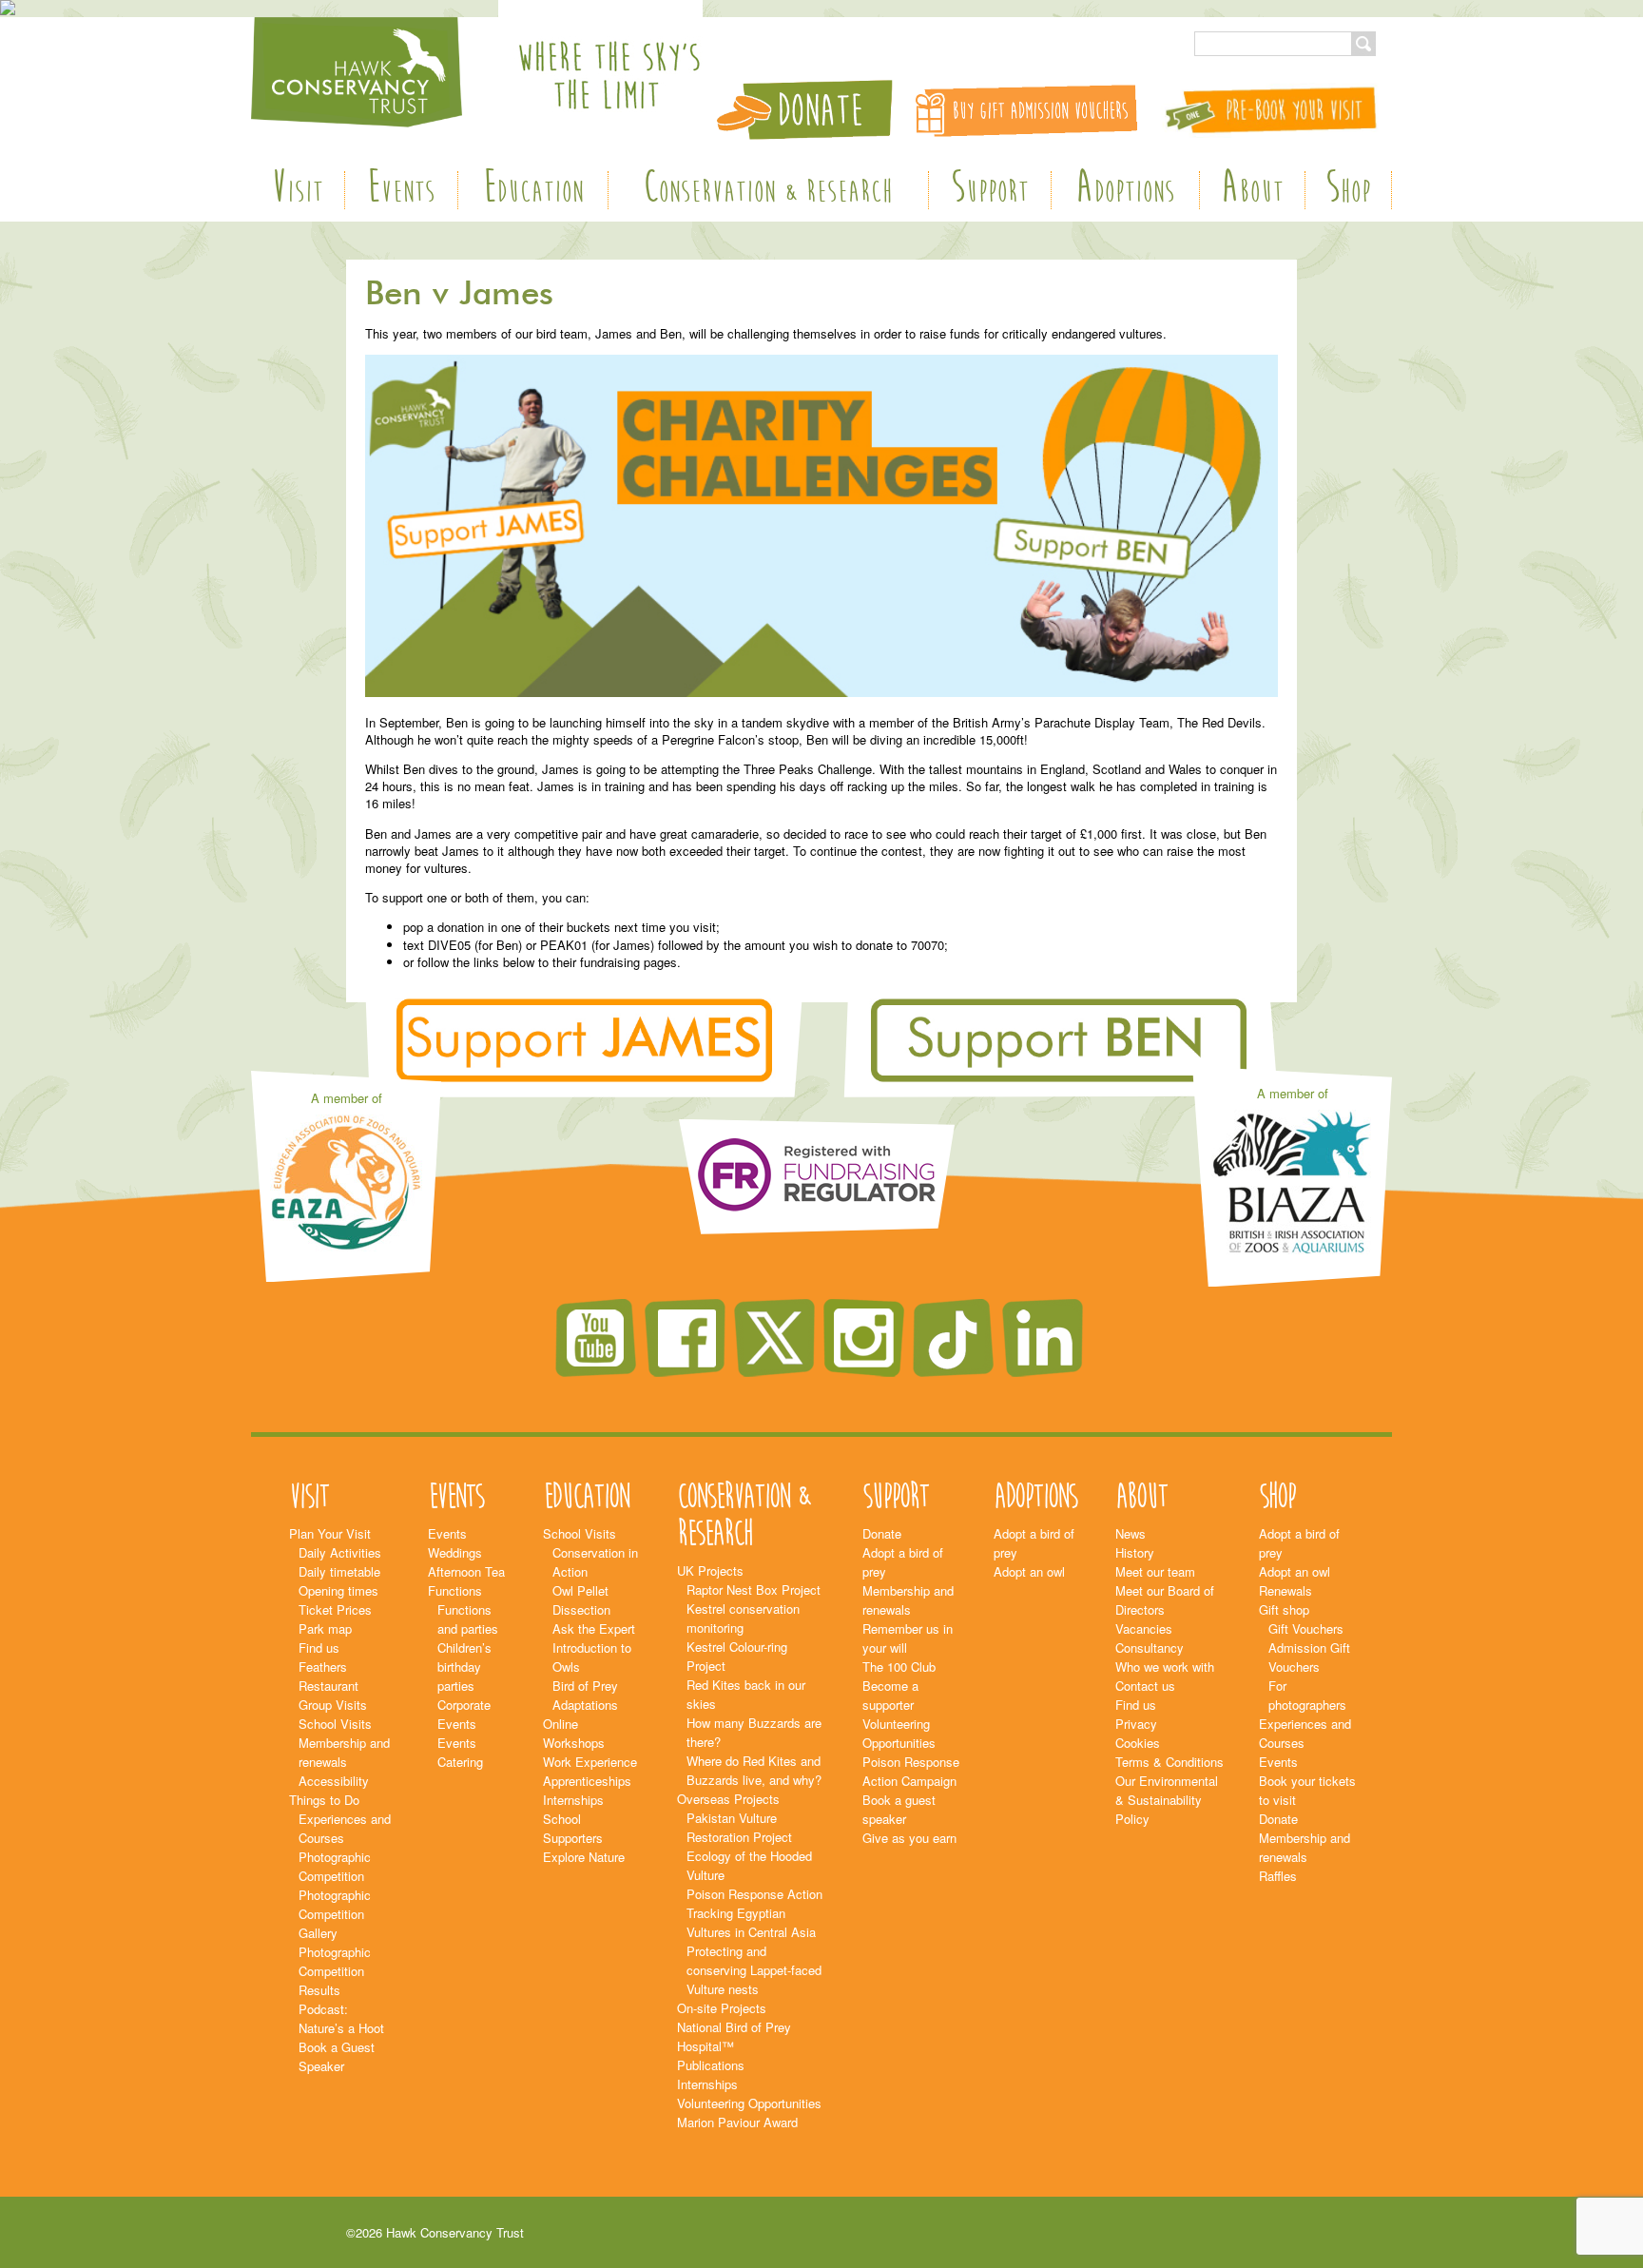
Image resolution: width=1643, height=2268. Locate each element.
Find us (319, 1648)
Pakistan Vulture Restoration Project (739, 1827)
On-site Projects (722, 2008)
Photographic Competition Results (335, 1971)
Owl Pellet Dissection (581, 1600)
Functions (455, 1590)
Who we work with (1165, 1667)
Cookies (1138, 1743)
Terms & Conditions (1169, 1762)
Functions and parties (468, 1619)
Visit (297, 190)
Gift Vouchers (1306, 1628)
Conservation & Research (768, 190)
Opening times (338, 1590)
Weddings (455, 1552)
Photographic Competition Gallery (335, 1914)
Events (401, 190)
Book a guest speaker (899, 1809)
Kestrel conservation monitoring (743, 1618)
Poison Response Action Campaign (911, 1771)
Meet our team (1155, 1571)
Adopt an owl (1029, 1571)
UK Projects (710, 1570)
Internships (573, 1800)
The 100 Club (899, 1667)
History (1135, 1552)
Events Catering (460, 1752)
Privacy (1136, 1724)
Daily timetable (339, 1571)
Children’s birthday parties (464, 1667)
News (1131, 1533)
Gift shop (1284, 1609)
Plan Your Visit (330, 1533)
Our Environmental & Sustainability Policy (1167, 1800)
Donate (882, 1533)
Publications (711, 2065)
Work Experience (590, 1762)
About (1252, 190)
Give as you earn (909, 1838)
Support (990, 190)
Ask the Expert (594, 1628)
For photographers (1307, 1695)
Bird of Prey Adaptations (585, 1695)
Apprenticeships (587, 1781)
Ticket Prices (335, 1609)
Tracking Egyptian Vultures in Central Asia (751, 1922)
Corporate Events (464, 1714)
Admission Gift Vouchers (1309, 1657)
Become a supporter (890, 1695)
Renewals (1285, 1590)
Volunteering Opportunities (749, 2103)
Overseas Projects (728, 1799)
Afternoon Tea (466, 1571)
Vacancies (1144, 1628)
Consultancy (1150, 1648)
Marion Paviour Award (737, 2122)
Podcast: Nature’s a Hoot (341, 2018)
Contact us (1145, 1686)
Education (533, 190)
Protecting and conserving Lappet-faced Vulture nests (754, 1970)
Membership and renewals (344, 1752)
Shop (1348, 190)
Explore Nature (584, 1857)
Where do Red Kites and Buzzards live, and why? (754, 1770)
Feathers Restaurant (329, 1676)
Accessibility (334, 1781)
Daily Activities (340, 1552)
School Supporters (573, 1828)
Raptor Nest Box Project (754, 1590)
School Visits (335, 1724)
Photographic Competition (335, 1866)
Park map (325, 1628)
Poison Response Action (754, 1894)
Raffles (1278, 1876)
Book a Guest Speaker (337, 2056)
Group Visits (333, 1705)
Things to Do (324, 1800)
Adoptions (1125, 190)
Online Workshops (574, 1733)
